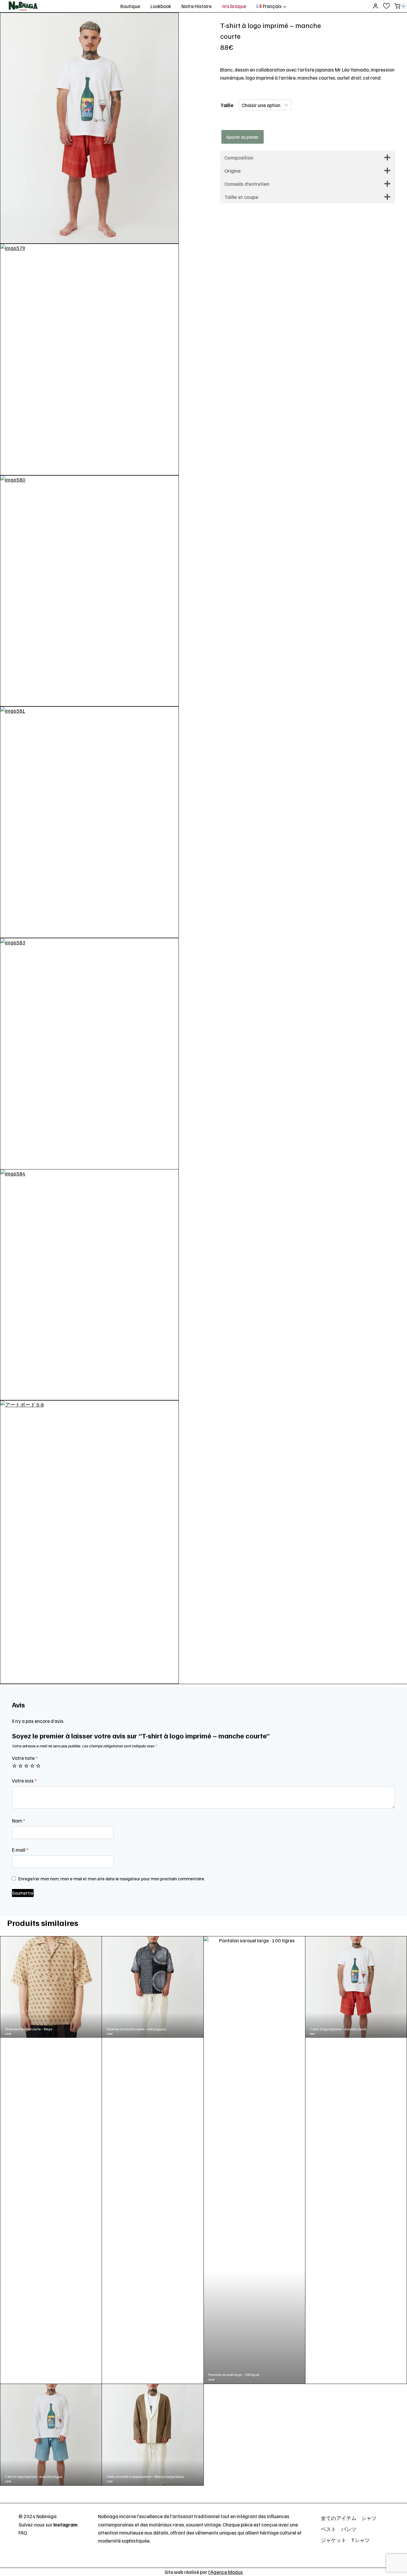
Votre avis (24, 1781)
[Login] (375, 6)
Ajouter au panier (242, 137)
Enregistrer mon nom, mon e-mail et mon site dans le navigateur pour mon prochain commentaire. (112, 1878)
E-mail (20, 1850)
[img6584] (89, 1285)
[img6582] (89, 128)
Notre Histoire (196, 6)
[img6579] (89, 359)
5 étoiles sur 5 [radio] (38, 1766)
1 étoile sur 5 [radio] (14, 1766)
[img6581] (89, 822)
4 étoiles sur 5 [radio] (32, 1766)
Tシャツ (361, 2540)
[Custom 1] (386, 6)
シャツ (369, 2518)
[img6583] (89, 1054)
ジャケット (334, 2540)
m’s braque (234, 6)
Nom (18, 1821)
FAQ (23, 2533)
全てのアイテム (339, 2518)
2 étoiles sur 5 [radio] (20, 1766)
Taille (227, 105)
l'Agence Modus (226, 2572)
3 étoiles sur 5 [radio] (26, 1766)
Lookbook (161, 6)
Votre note (25, 1758)
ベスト (328, 2529)
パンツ (349, 2529)
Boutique (130, 6)
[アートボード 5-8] (89, 1542)
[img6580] (89, 591)
